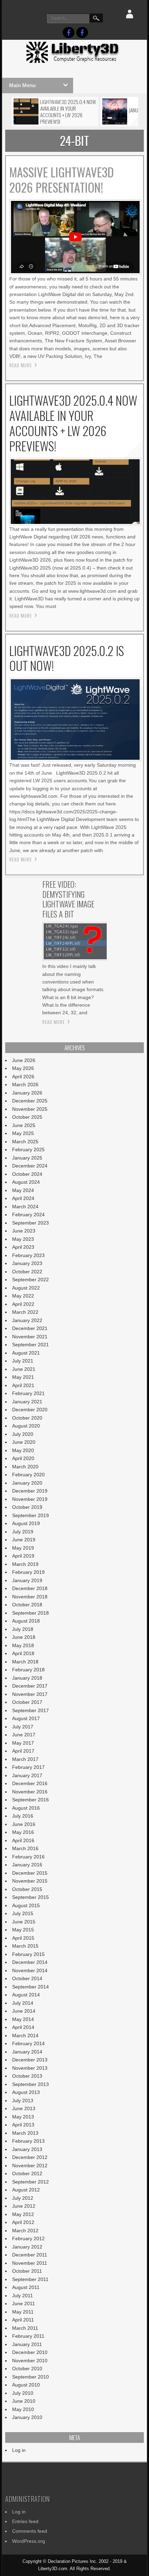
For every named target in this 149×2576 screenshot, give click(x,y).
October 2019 (27, 1507)
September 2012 (30, 2182)
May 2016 (23, 1832)
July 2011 (23, 2296)
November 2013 (30, 2068)
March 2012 (25, 2231)
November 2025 (30, 1109)
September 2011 (30, 2279)
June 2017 (24, 1735)
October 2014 (27, 1978)
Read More (21, 365)
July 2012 (23, 2198)
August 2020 (26, 1426)
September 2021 (30, 1345)
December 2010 (30, 2352)
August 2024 (26, 1182)
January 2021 (27, 1402)
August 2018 (26, 1621)
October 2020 (27, 1418)
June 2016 (24, 1824)
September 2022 (30, 1280)
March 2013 (25, 2133)
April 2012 (23, 2222)
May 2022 (23, 1296)
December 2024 (30, 1166)
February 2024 (28, 1215)
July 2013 (23, 2100)
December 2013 (30, 2060)
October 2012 (27, 2173)
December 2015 (30, 1873)
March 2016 (25, 1848)
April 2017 (23, 1751)
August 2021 (26, 1353)
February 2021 (28, 1393)
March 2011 (25, 2328)
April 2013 (23, 2125)
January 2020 (27, 1483)
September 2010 (30, 2377)
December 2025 (30, 1101)
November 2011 (30, 2263)
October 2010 (27, 2369)
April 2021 (23, 1385)
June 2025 (24, 1125)
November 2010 (30, 2361)
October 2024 (27, 1174)
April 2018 (23, 1653)
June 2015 (24, 1922)
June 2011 (24, 2303)
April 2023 (23, 1247)
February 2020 (28, 1475)
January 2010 (27, 2417)
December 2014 (30, 1962)
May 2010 (23, 2409)
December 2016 (30, 1783)
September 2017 (30, 1710)
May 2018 (23, 1645)
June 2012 (24, 2206)
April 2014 (23, 2027)
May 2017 (23, 1743)
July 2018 (23, 1629)
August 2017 (26, 1718)
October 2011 (27, 2271)
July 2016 (23, 1816)
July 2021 (23, 1361)
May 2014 (23, 2019)
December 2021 (30, 1328)
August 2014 (26, 1995)
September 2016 (30, 1800)
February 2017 (28, 1767)
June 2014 (24, 2011)
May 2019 (23, 1548)
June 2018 (24, 1637)
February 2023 (28, 1255)
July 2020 (23, 1434)
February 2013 (28, 2141)
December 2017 (30, 1686)
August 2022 (26, 1288)
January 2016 (27, 1865)
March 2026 (25, 1084)
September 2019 (30, 1515)
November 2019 (30, 1499)
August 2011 (26, 2287)
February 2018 (28, 1670)
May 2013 (23, 2117)
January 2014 (27, 2052)
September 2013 (30, 2084)
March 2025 (25, 1142)
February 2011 (28, 2336)
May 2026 (23, 1068)
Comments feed (30, 2531)
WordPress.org (29, 2541)
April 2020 (23, 1458)
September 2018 (30, 1613)
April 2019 (23, 1556)
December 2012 (30, 2157)
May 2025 (23, 1133)
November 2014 (30, 1970)
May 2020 (23, 1450)
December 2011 (30, 2255)
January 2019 (27, 1580)
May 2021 (23, 1377)
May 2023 (23, 1239)
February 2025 (28, 1149)
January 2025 (27, 1158)
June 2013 (24, 2108)
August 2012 (26, 2190)
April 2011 (23, 2320)
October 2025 (27, 1117)
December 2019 (30, 1491)
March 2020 (25, 1467)
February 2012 (28, 2238)
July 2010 (23, 2393)
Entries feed (25, 2521)
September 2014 (30, 1987)
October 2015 (27, 1889)
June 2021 (24, 1369)
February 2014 (28, 2043)
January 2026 (27, 1093)
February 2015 (28, 1954)
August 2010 (26, 2385)
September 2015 (30, 1897)
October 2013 (27, 2076)
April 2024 (23, 1198)
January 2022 (27, 1320)
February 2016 (28, 1857)
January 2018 (27, 1678)
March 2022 (25, 1312)
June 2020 (24, 1442)
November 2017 (30, 1694)
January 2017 (27, 1775)
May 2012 (23, 2214)
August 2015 (26, 1905)
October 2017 (27, 1702)
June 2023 (24, 1231)
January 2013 (27, 2149)
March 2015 (25, 1946)
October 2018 (27, 1605)
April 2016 (23, 1840)
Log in (19, 2450)
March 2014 (25, 2035)
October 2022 (27, 1272)
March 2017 (25, 1759)
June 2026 (24, 1060)
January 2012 (27, 2247)
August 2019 (26, 1523)
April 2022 (23, 1304)
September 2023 (30, 1223)
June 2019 (24, 1540)
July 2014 (23, 2003)
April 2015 (23, 1938)
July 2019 (23, 1532)
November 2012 (30, 2166)
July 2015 (23, 1913)
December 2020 (30, 1410)
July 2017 (23, 1727)
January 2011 (27, 2344)
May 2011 (23, 2312)
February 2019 (28, 1572)
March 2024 (25, 1207)
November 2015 (30, 1881)
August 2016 (26, 1808)
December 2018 (30, 1588)
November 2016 (30, 1792)
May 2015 (23, 1930)
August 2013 (26, 2092)
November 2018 (30, 1597)
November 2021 (30, 1337)
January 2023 (27, 1263)
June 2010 (24, 2401)
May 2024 (23, 1190)
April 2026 (23, 1077)
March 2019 (25, 1564)
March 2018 (25, 1662)
